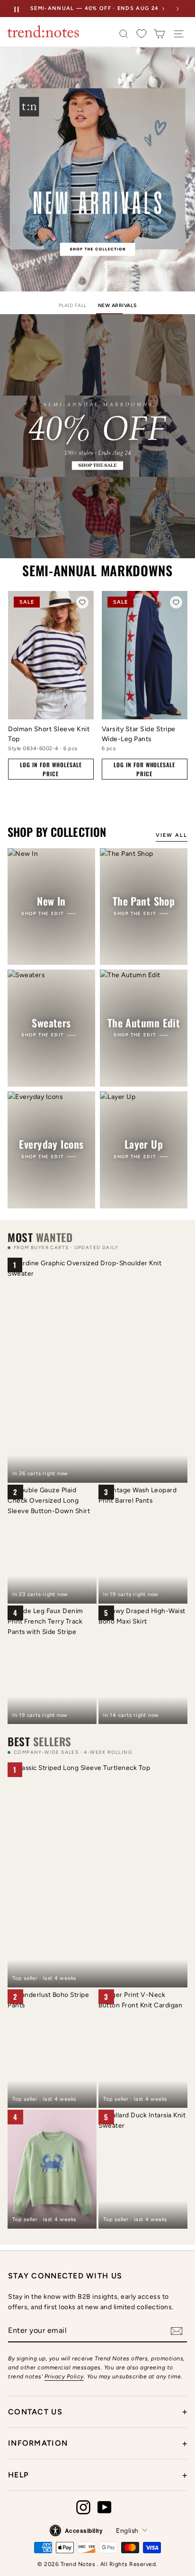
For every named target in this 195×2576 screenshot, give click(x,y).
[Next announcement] (177, 9)
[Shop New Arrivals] (97, 169)
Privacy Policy (64, 2376)
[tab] (73, 307)
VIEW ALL (172, 835)
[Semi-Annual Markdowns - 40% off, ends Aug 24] (97, 436)
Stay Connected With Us (65, 2276)
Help (97, 2475)
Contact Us (97, 2412)
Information (97, 2443)
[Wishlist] (142, 34)
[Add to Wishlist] (82, 602)
